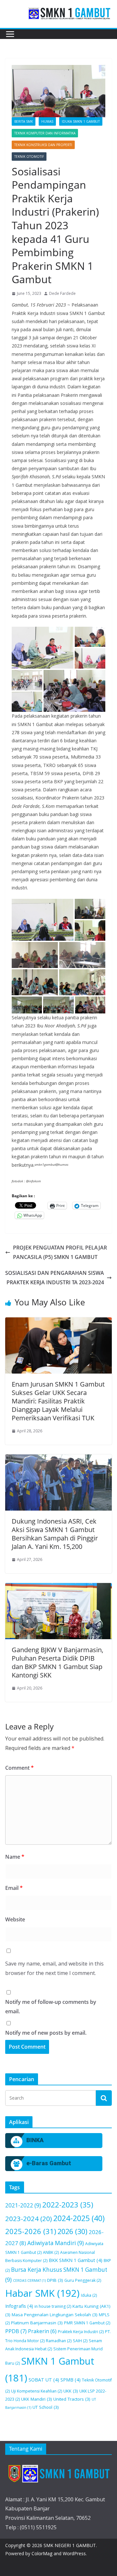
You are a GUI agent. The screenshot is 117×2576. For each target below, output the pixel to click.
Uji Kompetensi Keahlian (37, 2391)
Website (15, 1919)
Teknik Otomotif (29, 157)
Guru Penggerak (83, 2280)
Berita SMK (24, 121)
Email (14, 1888)
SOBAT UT (44, 2380)
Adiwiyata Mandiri (56, 2243)
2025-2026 (31, 2231)
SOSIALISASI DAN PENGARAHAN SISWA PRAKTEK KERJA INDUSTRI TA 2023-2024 (55, 1278)
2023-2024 (29, 2218)
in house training (53, 2306)
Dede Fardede (62, 293)
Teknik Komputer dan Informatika (45, 133)
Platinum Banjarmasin (37, 2323)
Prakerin (42, 2331)
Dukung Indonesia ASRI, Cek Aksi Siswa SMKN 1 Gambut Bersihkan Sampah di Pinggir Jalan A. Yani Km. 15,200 (55, 1534)
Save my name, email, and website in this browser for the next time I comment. (54, 1968)
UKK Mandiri (37, 2399)
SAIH (80, 2341)
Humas (47, 121)
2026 (72, 2231)
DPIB (55, 2280)
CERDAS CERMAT (29, 2281)
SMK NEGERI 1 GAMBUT (70, 2545)
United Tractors (72, 2399)
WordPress (74, 2553)
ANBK (51, 2252)
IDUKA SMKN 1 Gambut (81, 121)
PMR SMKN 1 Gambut (87, 2323)
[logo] (58, 2473)
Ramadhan (59, 2341)
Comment (19, 1768)
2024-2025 (79, 2218)
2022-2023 (68, 2205)
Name (15, 1857)
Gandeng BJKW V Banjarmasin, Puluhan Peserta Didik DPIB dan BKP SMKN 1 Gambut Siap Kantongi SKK (58, 1662)
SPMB (71, 2380)
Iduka (89, 2295)
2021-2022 (23, 2205)
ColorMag (42, 2553)
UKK (71, 2391)
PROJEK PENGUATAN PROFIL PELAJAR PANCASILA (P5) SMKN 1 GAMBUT (60, 1252)
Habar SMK (42, 2293)
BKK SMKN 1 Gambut (76, 2260)
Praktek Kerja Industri (81, 2332)
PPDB (16, 2331)
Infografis (19, 2306)
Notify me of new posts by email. (46, 2033)
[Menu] (10, 34)
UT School (46, 2407)
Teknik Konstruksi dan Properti (43, 145)
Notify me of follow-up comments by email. (51, 2007)
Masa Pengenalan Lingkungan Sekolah (55, 2315)
